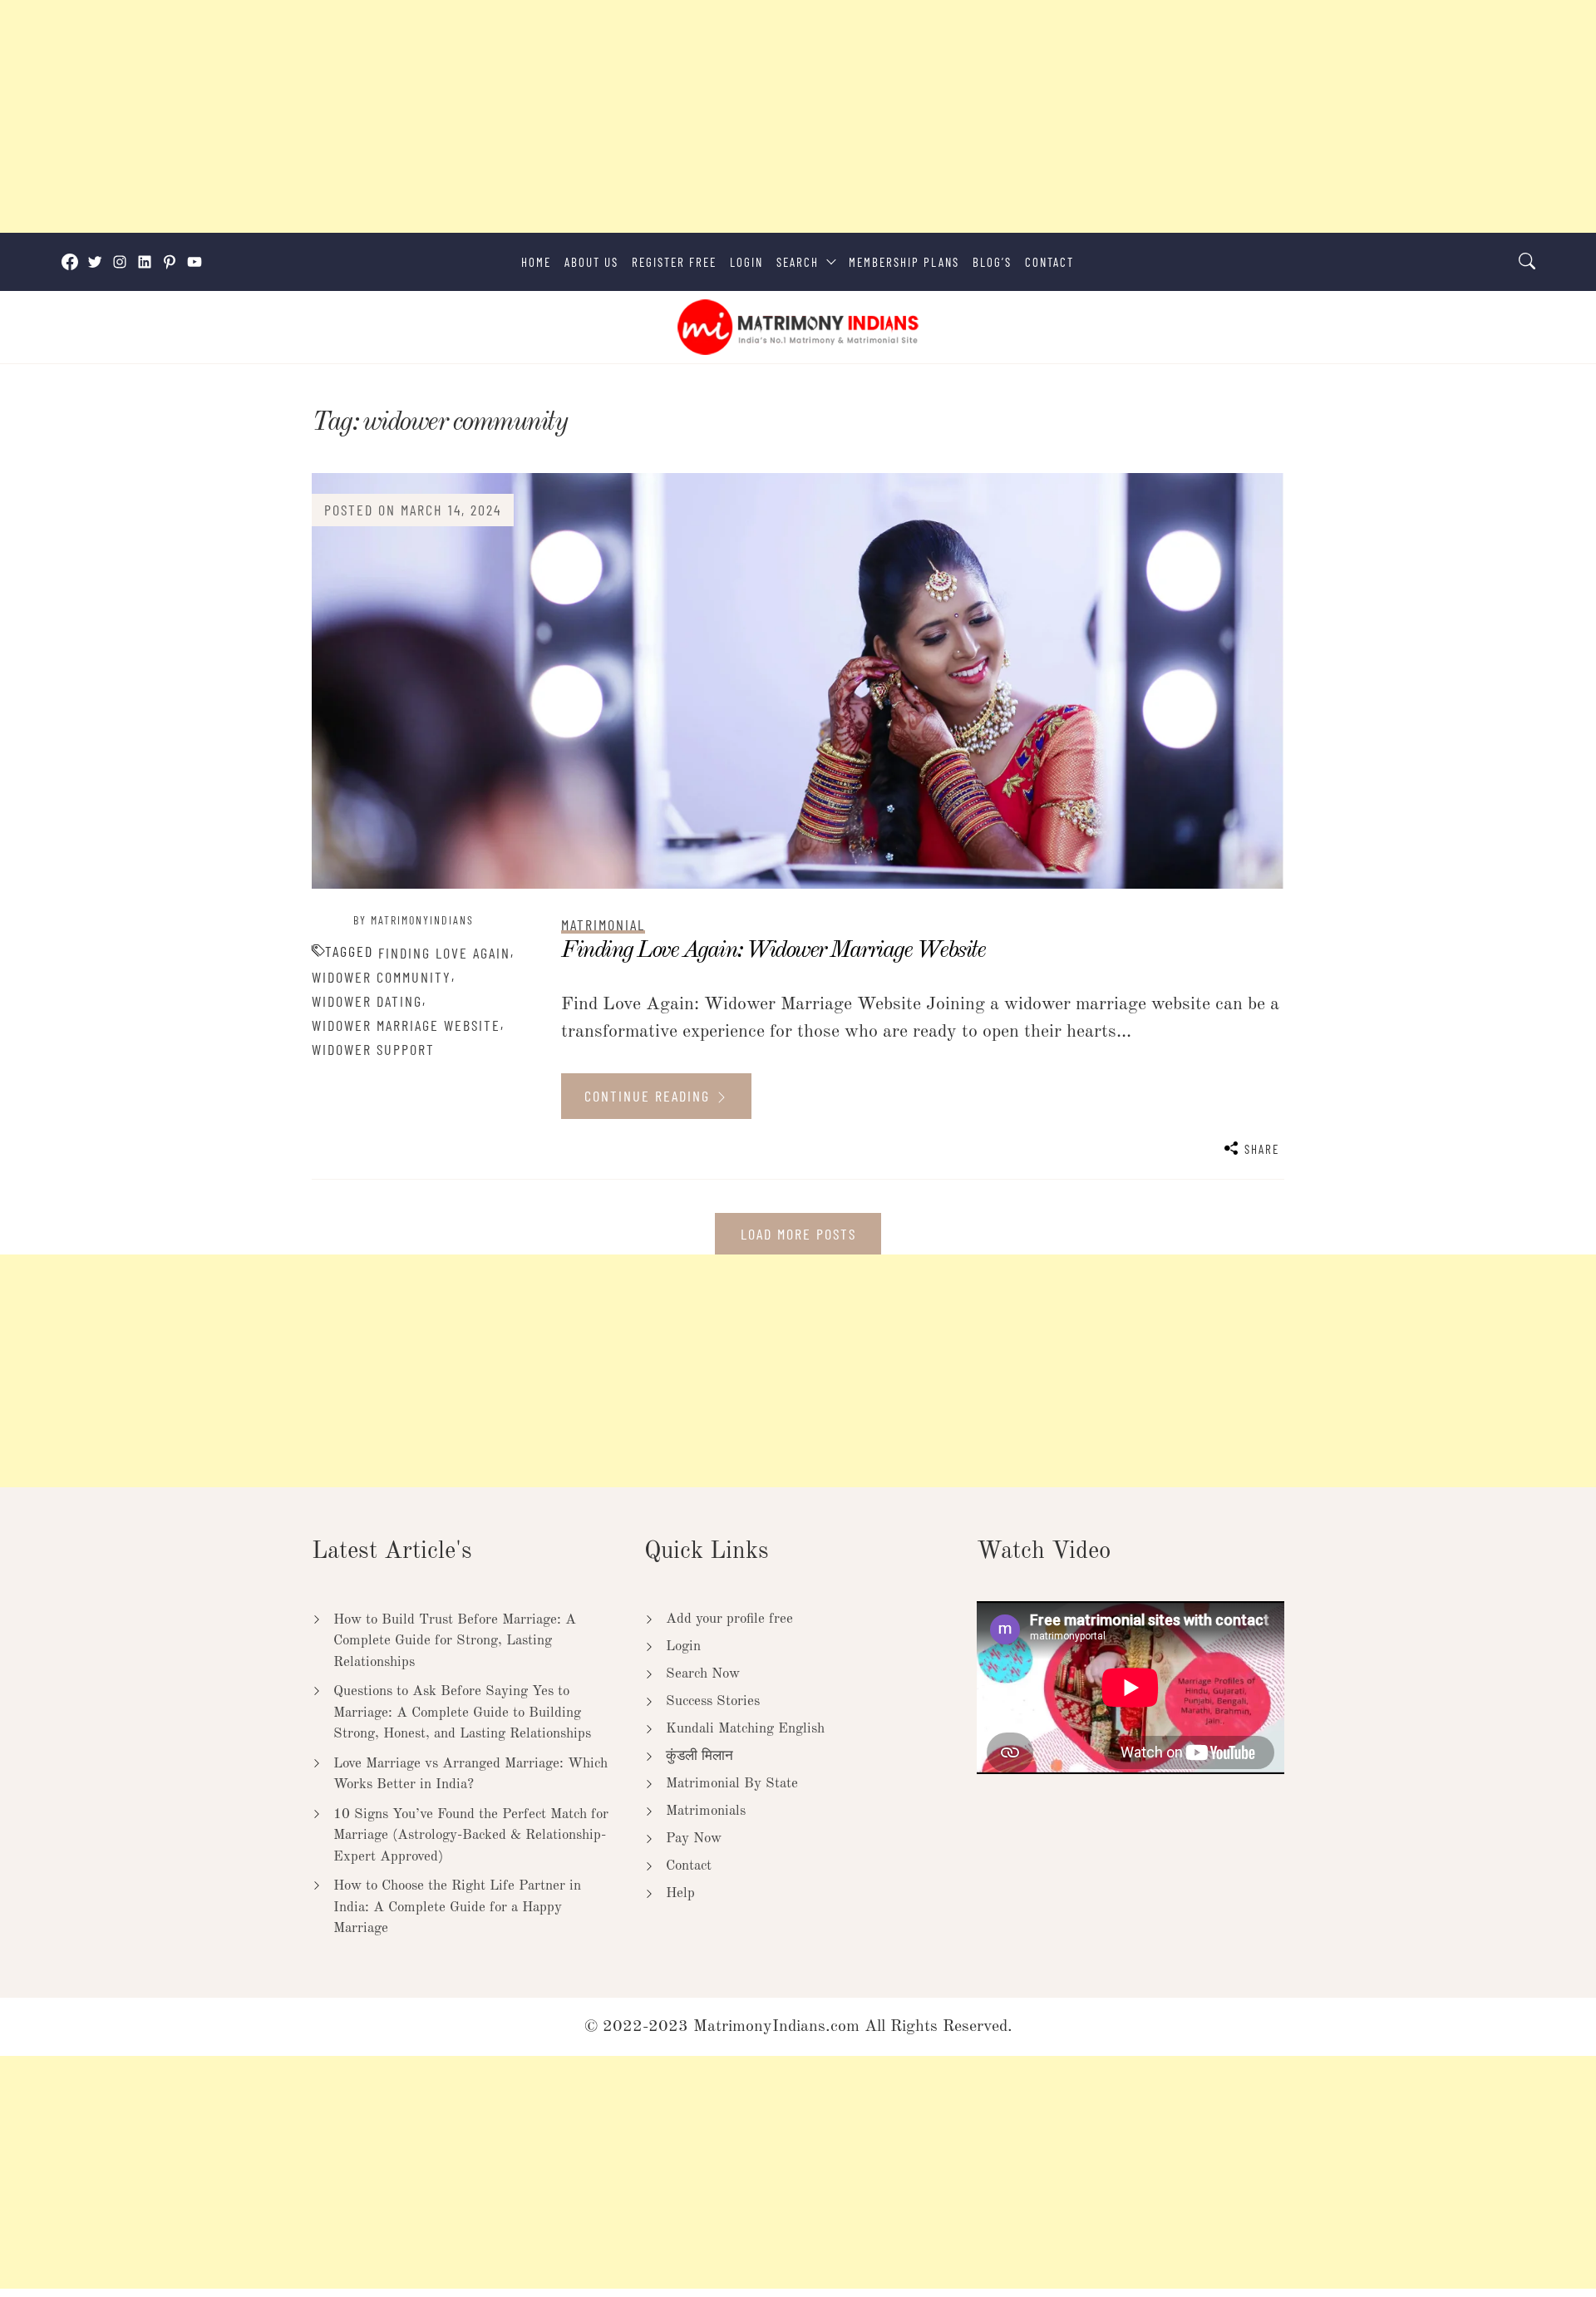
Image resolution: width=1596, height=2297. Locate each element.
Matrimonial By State (732, 1784)
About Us (591, 262)
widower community (382, 977)
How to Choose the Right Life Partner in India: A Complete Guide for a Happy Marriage (457, 1907)
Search (798, 262)
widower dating (367, 1001)
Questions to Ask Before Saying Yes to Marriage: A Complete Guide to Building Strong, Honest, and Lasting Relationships (462, 1713)
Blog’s (992, 262)
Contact (1049, 262)
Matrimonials (706, 1811)
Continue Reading (650, 1096)
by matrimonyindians (414, 920)
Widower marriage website (406, 1025)
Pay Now (694, 1839)
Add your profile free (729, 1619)
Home (536, 262)
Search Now (703, 1674)
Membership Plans (904, 262)
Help (680, 1893)
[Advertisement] (499, 116)
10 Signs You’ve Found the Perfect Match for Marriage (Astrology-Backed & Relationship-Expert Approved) (471, 1836)
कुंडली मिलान (699, 1756)
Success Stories (713, 1701)
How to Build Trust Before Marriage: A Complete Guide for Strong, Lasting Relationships (455, 1641)
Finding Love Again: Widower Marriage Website (773, 951)
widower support (373, 1049)
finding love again (444, 953)
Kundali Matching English (745, 1729)
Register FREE (674, 262)
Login (746, 262)
